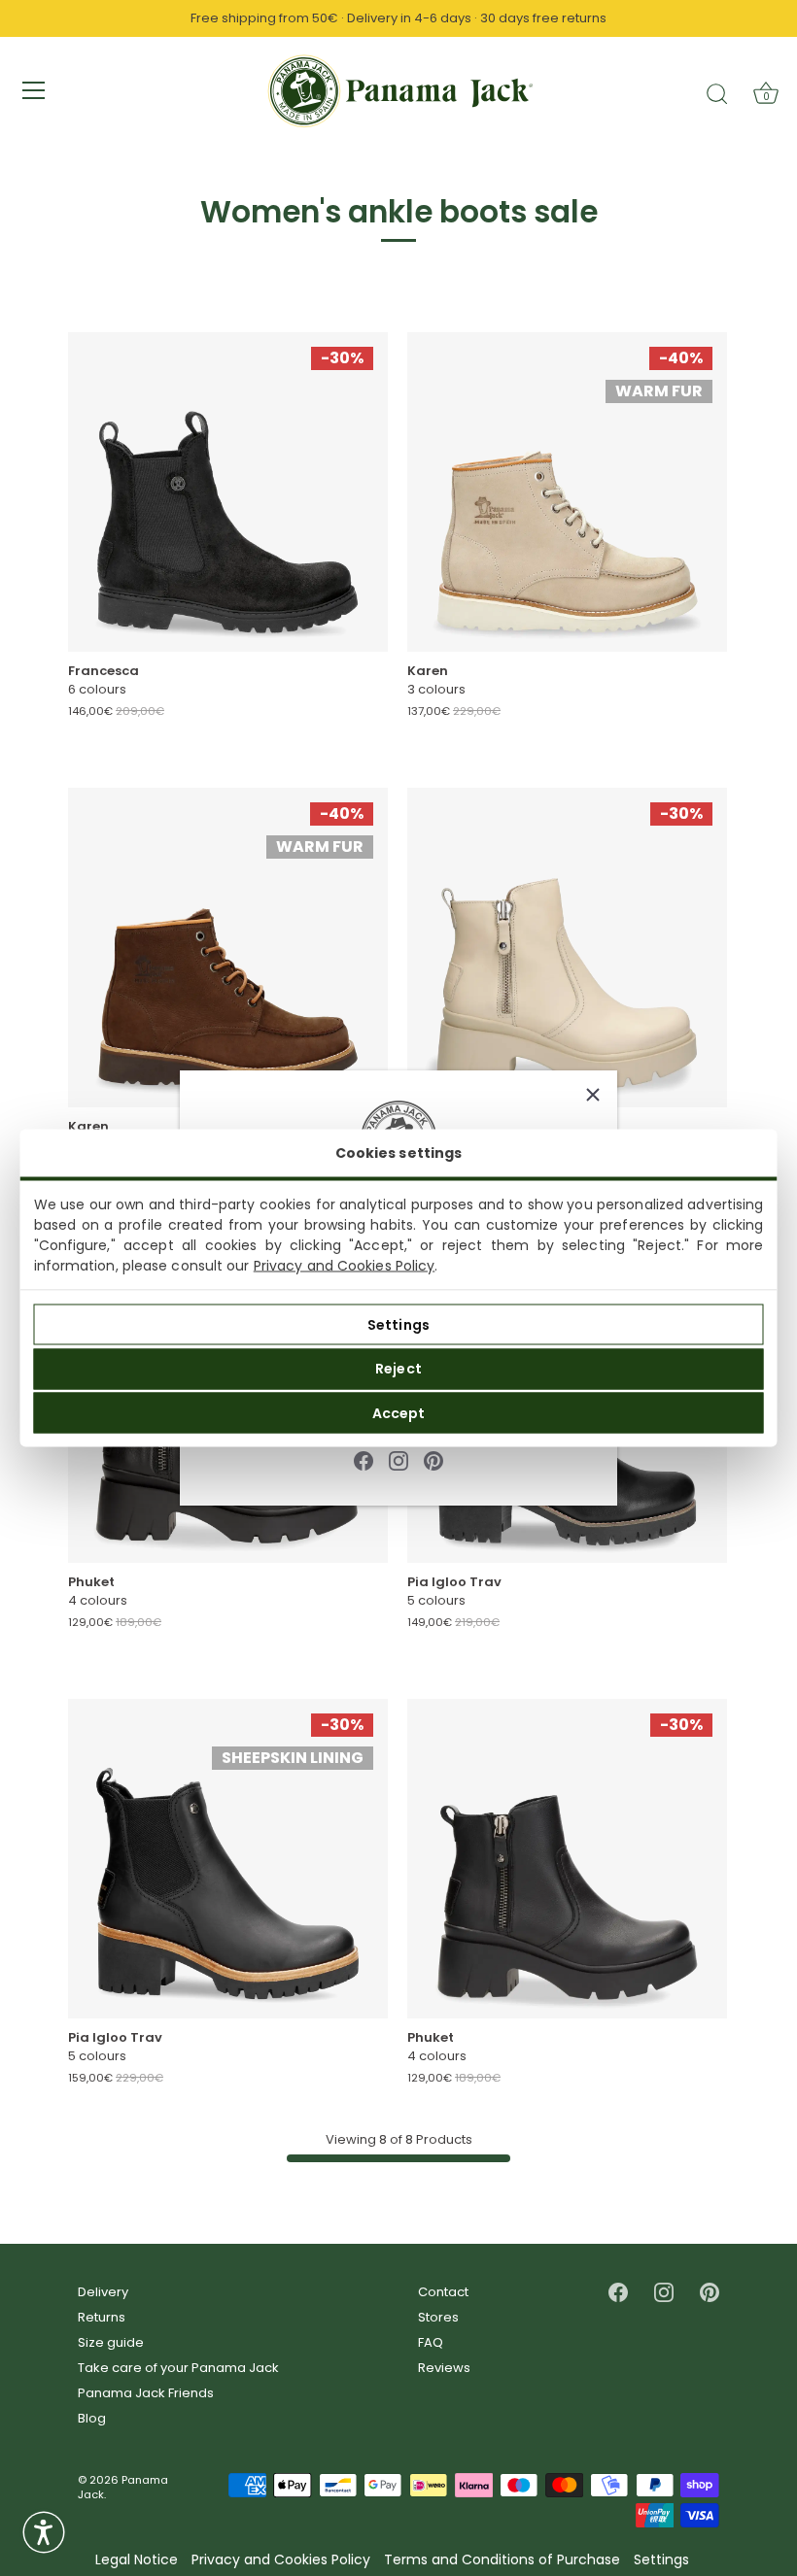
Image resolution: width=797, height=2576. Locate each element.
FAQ (431, 2342)
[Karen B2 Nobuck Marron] (228, 948)
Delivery (103, 2292)
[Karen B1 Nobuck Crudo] (567, 492)
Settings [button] (661, 2560)
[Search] (717, 93)
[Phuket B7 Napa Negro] (567, 1859)
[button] (44, 2532)
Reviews (444, 2368)
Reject (398, 1369)
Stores (438, 2317)
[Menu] (34, 90)
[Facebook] (364, 1459)
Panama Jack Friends (146, 2393)
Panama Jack (123, 2487)
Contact (443, 2292)
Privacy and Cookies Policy (345, 1266)
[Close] (593, 1095)
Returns (102, 2317)
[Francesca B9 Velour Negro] (228, 492)
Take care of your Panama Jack (178, 2368)
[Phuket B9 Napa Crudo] (567, 948)
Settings (398, 1324)
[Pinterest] (433, 1459)
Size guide (111, 2342)
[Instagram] (398, 1459)
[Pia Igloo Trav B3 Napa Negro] (228, 1859)
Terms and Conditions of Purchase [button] (502, 2560)
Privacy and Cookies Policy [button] (281, 2560)
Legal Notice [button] (137, 2560)
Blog (92, 2418)
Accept (399, 1412)
